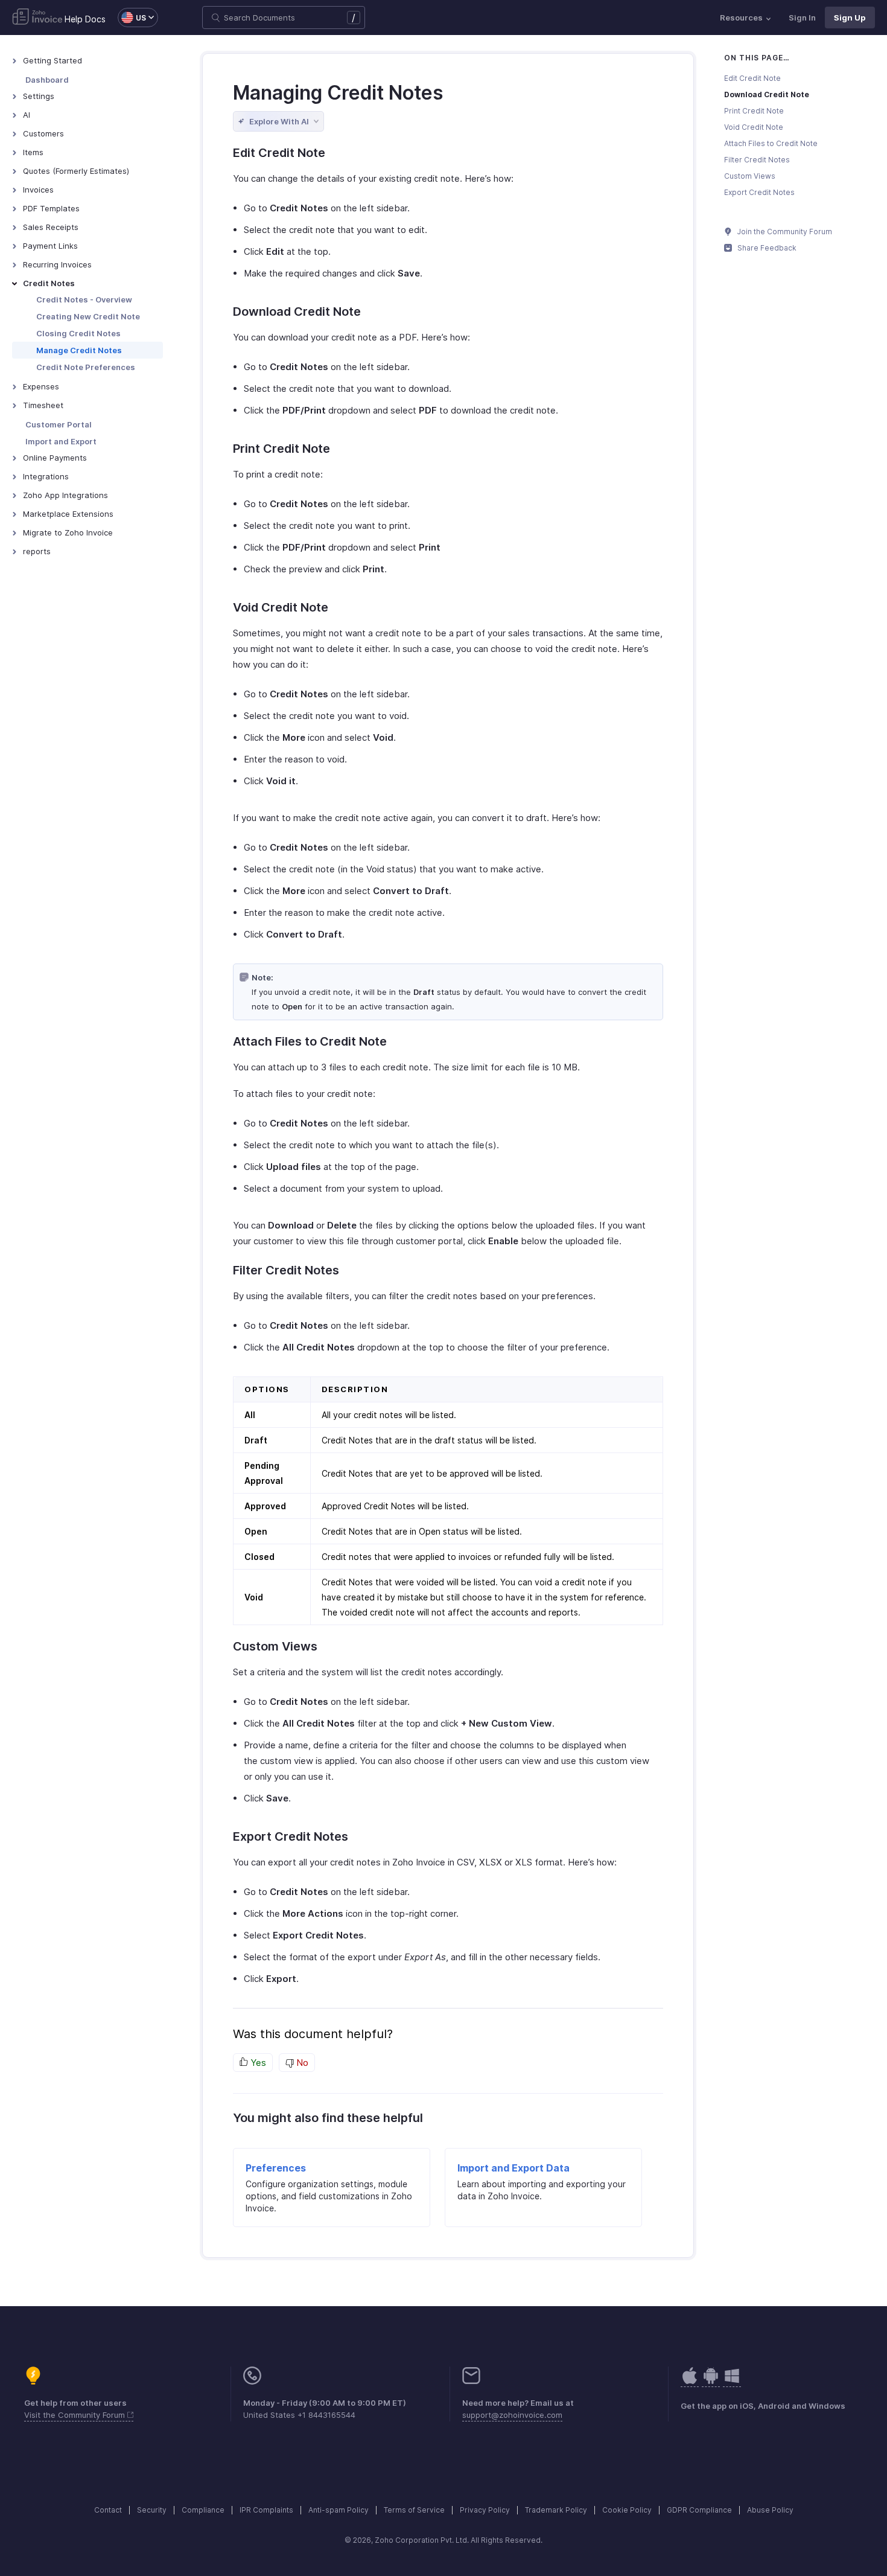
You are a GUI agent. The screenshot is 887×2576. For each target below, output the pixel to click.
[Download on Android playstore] (690, 2382)
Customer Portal (59, 424)
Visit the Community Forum (76, 2415)
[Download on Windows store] (732, 2382)
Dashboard (47, 80)
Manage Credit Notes (79, 350)
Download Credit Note (767, 94)
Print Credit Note (754, 111)
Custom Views (750, 176)
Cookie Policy (627, 2510)
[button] (132, 18)
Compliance (203, 2510)
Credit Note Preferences (86, 367)
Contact (108, 2510)
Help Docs (85, 19)
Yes (257, 2063)
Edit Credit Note (752, 78)
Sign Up (850, 18)
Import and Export (61, 441)
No (301, 2063)
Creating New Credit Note (88, 316)
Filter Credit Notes (757, 160)
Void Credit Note (754, 127)
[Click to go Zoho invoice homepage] (37, 18)
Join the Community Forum (784, 232)
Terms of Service (414, 2510)
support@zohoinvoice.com (512, 2415)
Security (152, 2510)
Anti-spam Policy (339, 2510)
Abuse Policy (770, 2510)
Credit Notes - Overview (84, 299)
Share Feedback (766, 248)
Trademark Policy (556, 2510)
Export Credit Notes (759, 192)
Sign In (802, 18)
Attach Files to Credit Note (771, 143)
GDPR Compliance (699, 2510)
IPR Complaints (266, 2510)
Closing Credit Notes (78, 333)
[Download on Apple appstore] (711, 2382)
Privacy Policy (485, 2510)
